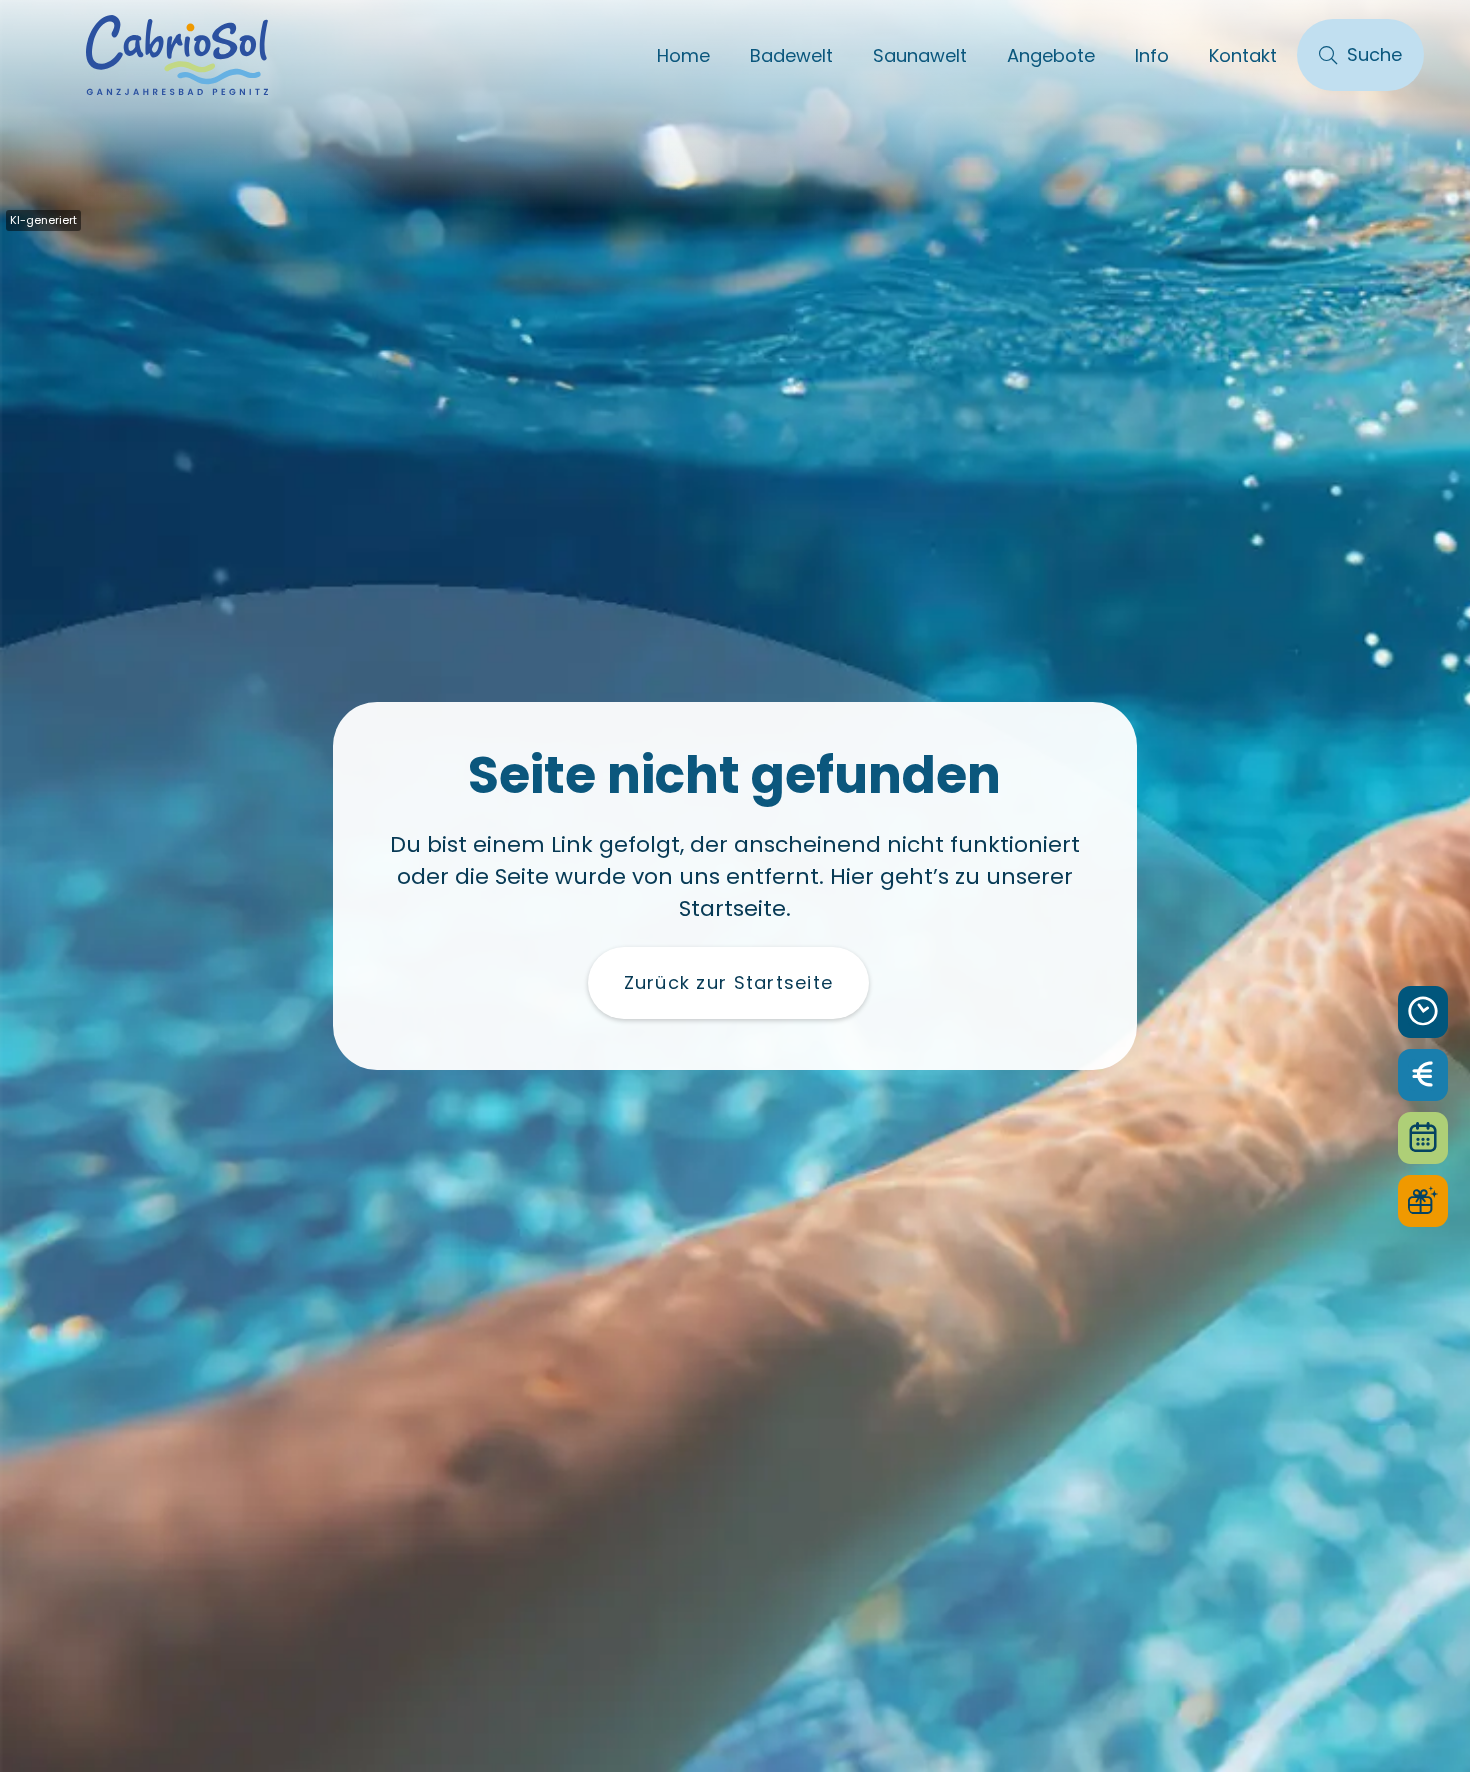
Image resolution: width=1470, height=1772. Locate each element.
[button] (849, 55)
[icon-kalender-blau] (1423, 1138)
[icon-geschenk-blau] (1423, 1201)
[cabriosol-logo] (177, 55)
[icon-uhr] (1423, 1012)
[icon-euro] (1423, 1075)
